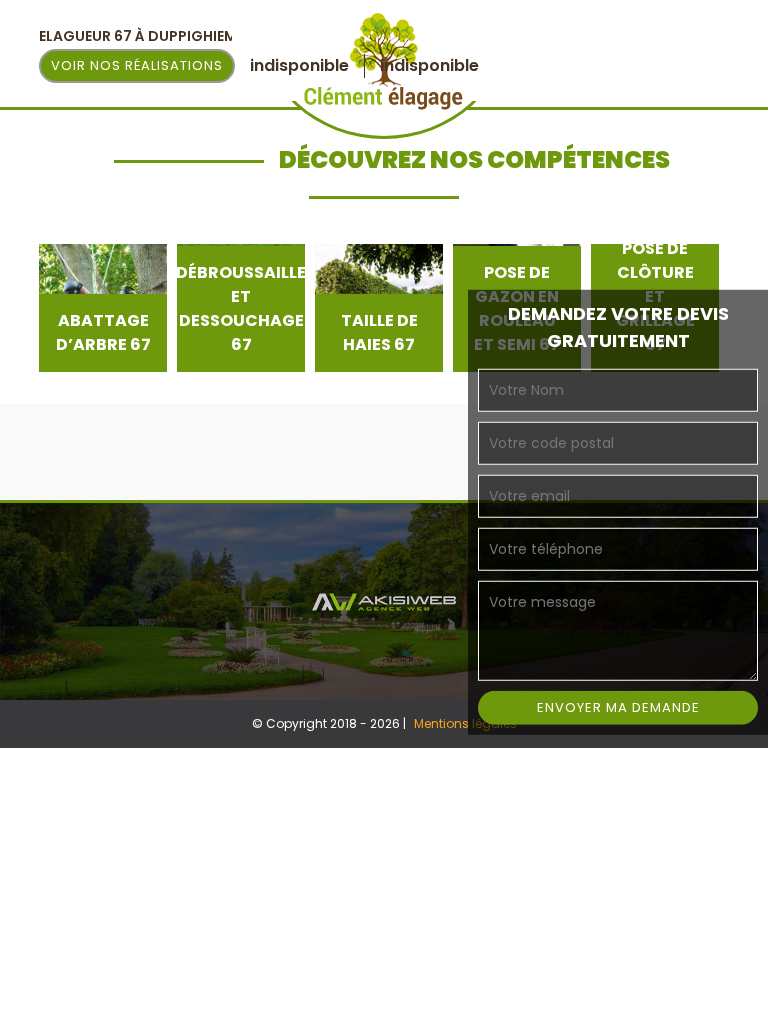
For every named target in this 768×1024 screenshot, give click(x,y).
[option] (103, 308)
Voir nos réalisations (137, 65)
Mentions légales (465, 723)
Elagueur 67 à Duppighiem (138, 36)
